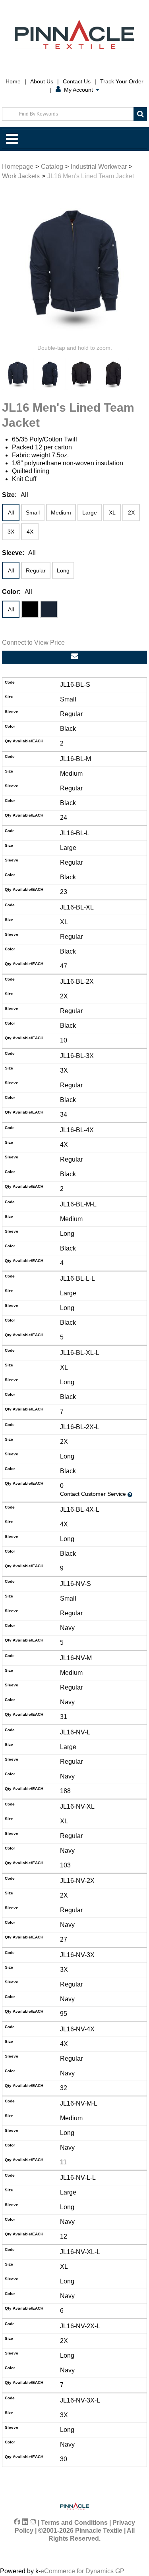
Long (63, 570)
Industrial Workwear (99, 167)
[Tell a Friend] (74, 657)
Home (13, 81)
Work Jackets (21, 176)
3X (11, 532)
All (11, 513)
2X (131, 513)
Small (33, 513)
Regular (36, 570)
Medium (61, 513)
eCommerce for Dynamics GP (82, 2571)
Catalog (52, 167)
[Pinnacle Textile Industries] (75, 34)
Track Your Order (122, 81)
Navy (49, 609)
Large (90, 513)
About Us (42, 81)
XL (112, 513)
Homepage (18, 167)
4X (30, 532)
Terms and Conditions (74, 2523)
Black (30, 609)
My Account (78, 90)
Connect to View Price (33, 643)
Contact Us (77, 81)
